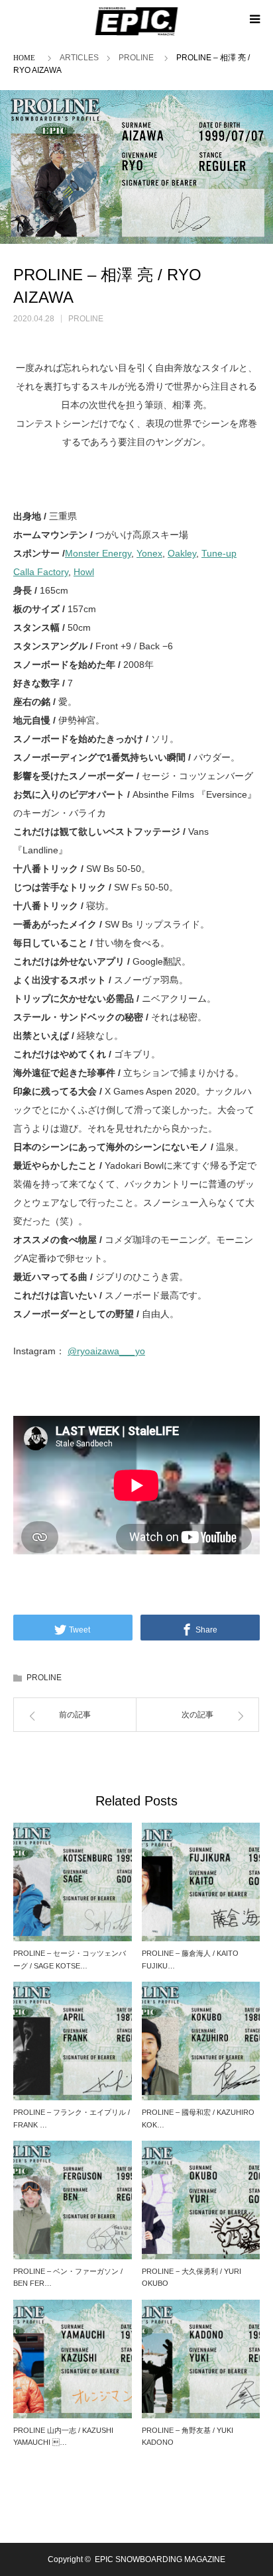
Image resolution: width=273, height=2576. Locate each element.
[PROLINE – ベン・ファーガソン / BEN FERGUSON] (73, 2200)
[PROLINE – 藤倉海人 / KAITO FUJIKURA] (201, 1882)
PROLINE (136, 58)
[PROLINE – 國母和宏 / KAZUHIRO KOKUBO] (201, 2041)
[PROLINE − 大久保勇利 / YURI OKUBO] (201, 2200)
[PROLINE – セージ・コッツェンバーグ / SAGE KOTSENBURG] (73, 1882)
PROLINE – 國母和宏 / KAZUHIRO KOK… (198, 2119)
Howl (84, 572)
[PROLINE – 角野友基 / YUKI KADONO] (201, 2359)
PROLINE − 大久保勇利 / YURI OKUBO (191, 2278)
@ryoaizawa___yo (106, 1351)
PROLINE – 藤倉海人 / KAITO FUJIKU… (190, 1959)
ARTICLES (79, 58)
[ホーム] (27, 57)
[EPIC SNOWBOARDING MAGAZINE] (137, 21)
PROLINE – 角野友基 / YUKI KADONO (188, 2437)
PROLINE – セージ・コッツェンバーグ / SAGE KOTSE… (70, 1959)
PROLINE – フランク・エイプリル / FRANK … (72, 2119)
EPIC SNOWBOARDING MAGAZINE (160, 2559)
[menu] (254, 19)
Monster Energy (98, 553)
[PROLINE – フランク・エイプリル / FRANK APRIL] (73, 2041)
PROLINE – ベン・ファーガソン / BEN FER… (68, 2278)
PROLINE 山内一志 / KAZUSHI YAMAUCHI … (63, 2437)
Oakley (182, 553)
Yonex (149, 553)
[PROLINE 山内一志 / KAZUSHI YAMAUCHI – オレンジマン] (73, 2359)
